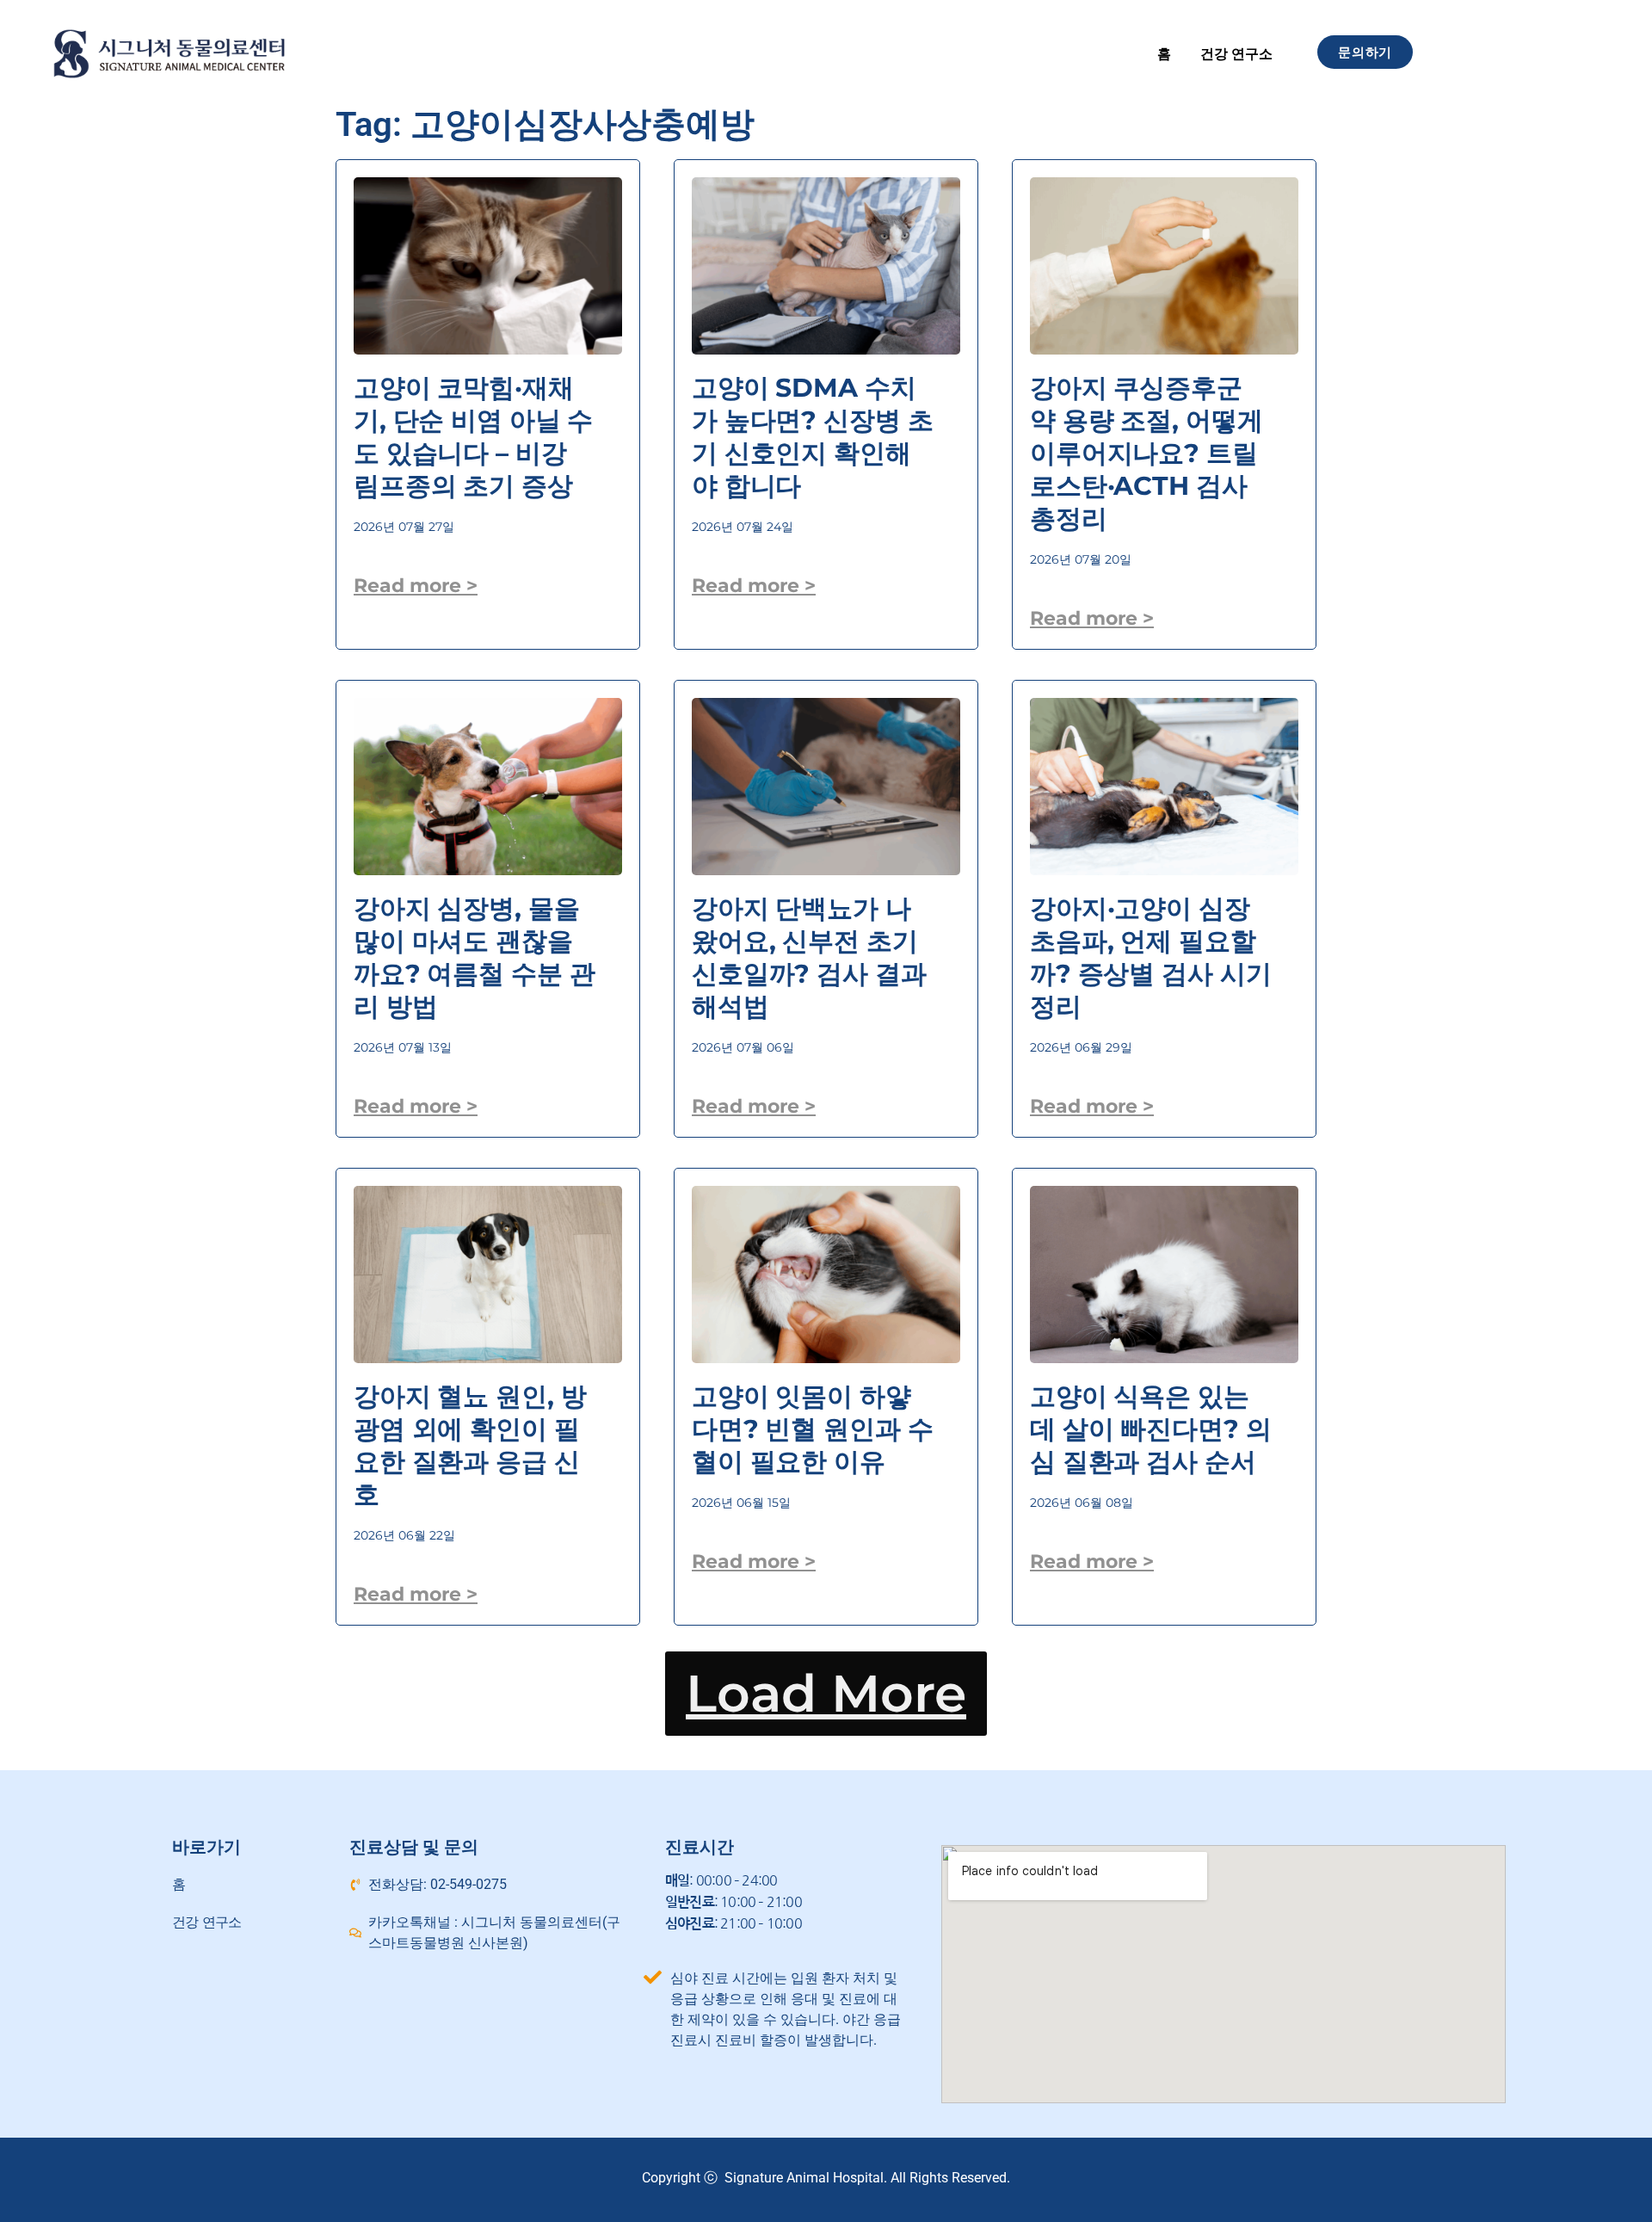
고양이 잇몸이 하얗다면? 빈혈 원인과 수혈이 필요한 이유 (812, 1429)
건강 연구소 (1236, 54)
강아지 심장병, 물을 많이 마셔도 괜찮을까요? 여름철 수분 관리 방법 (474, 957)
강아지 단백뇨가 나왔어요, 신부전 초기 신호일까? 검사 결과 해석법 (809, 957)
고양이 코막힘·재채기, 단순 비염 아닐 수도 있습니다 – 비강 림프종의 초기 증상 (473, 437)
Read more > (416, 586)
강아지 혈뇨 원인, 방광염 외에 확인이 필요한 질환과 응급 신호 (470, 1445)
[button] (826, 1694)
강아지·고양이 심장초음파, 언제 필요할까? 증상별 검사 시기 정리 (1150, 957)
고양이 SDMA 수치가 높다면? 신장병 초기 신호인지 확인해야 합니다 (812, 437)
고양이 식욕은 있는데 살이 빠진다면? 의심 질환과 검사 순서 (1150, 1429)
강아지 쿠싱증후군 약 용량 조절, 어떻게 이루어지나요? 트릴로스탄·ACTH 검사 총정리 (1146, 453)
